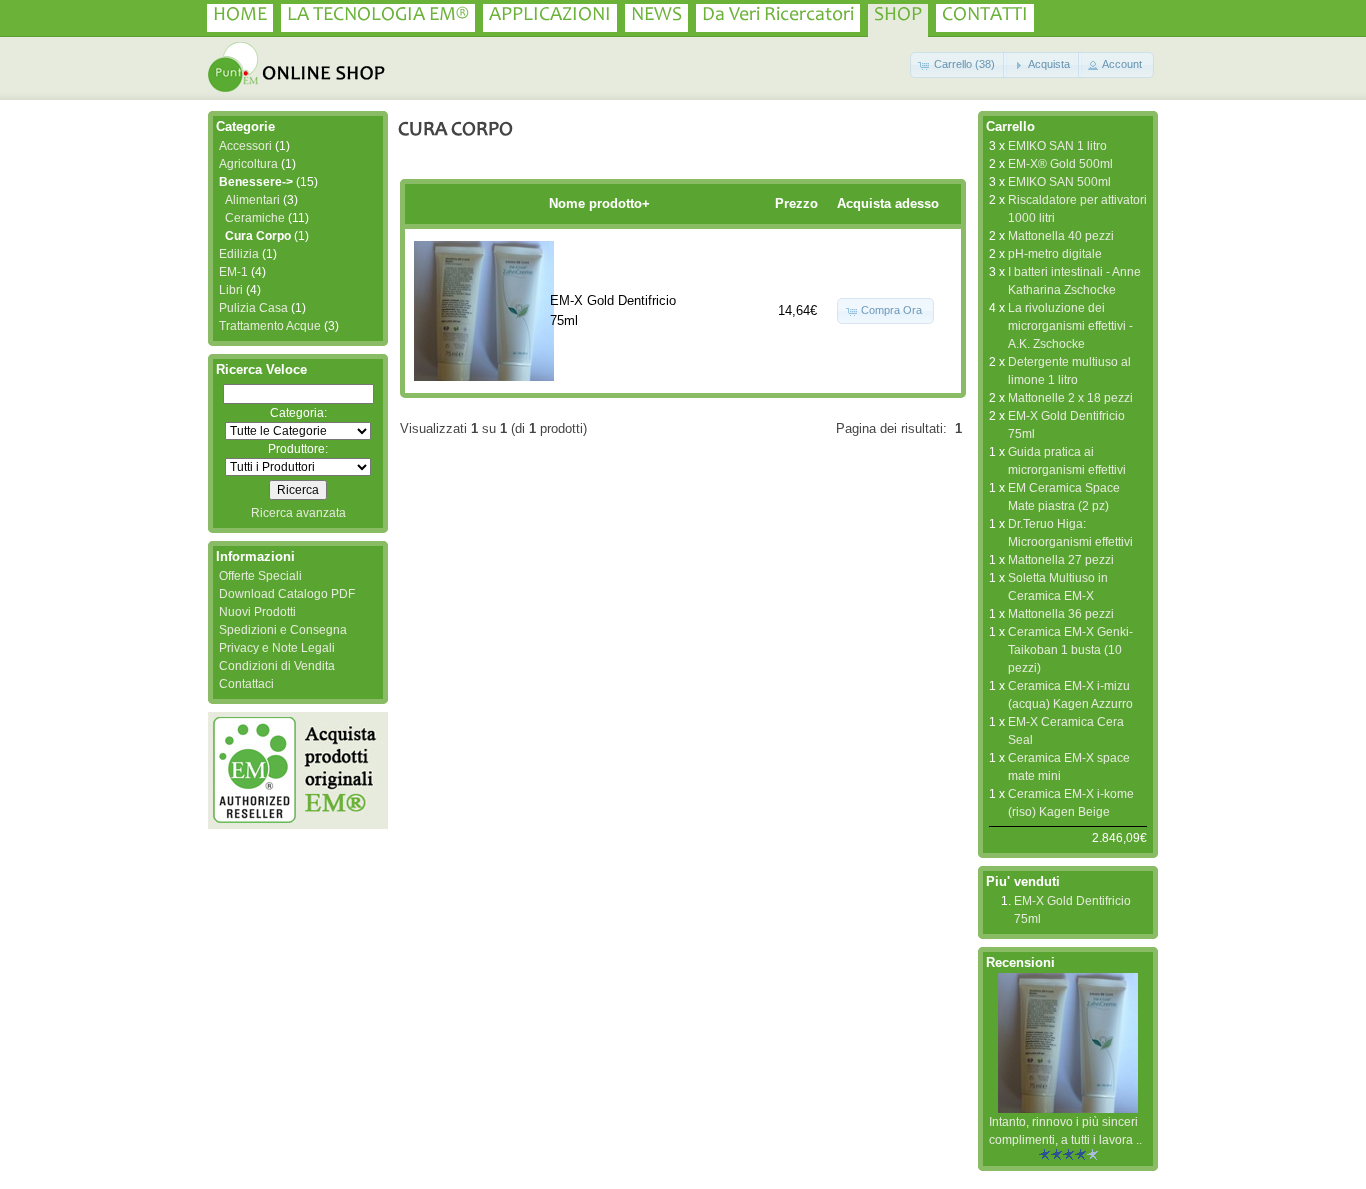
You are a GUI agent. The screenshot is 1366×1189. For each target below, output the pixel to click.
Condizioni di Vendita (277, 666)
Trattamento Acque (270, 326)
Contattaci (246, 684)
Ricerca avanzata (298, 513)
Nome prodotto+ (599, 203)
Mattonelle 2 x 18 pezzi (1070, 398)
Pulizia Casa (253, 308)
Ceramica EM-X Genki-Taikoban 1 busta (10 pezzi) (1070, 650)
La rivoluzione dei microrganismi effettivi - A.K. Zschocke (1070, 326)
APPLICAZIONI (550, 16)
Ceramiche (255, 218)
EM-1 (233, 272)
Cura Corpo (258, 236)
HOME (240, 16)
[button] (958, 65)
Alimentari (252, 200)
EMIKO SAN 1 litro (1057, 146)
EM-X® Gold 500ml (1060, 164)
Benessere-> (256, 182)
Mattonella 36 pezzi (1061, 614)
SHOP (898, 16)
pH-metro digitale (1055, 254)
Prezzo (796, 203)
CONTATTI (985, 16)
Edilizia (239, 254)
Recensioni (1020, 962)
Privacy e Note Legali (277, 648)
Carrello (1010, 126)
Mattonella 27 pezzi (1061, 560)
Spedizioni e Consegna (283, 630)
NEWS (656, 16)
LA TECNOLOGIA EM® (378, 16)
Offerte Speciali (260, 576)
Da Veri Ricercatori (778, 16)
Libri (231, 290)
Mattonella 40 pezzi (1061, 236)
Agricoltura (248, 164)
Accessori (245, 146)
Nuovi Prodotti (257, 612)
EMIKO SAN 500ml (1059, 182)
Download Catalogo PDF (287, 594)
